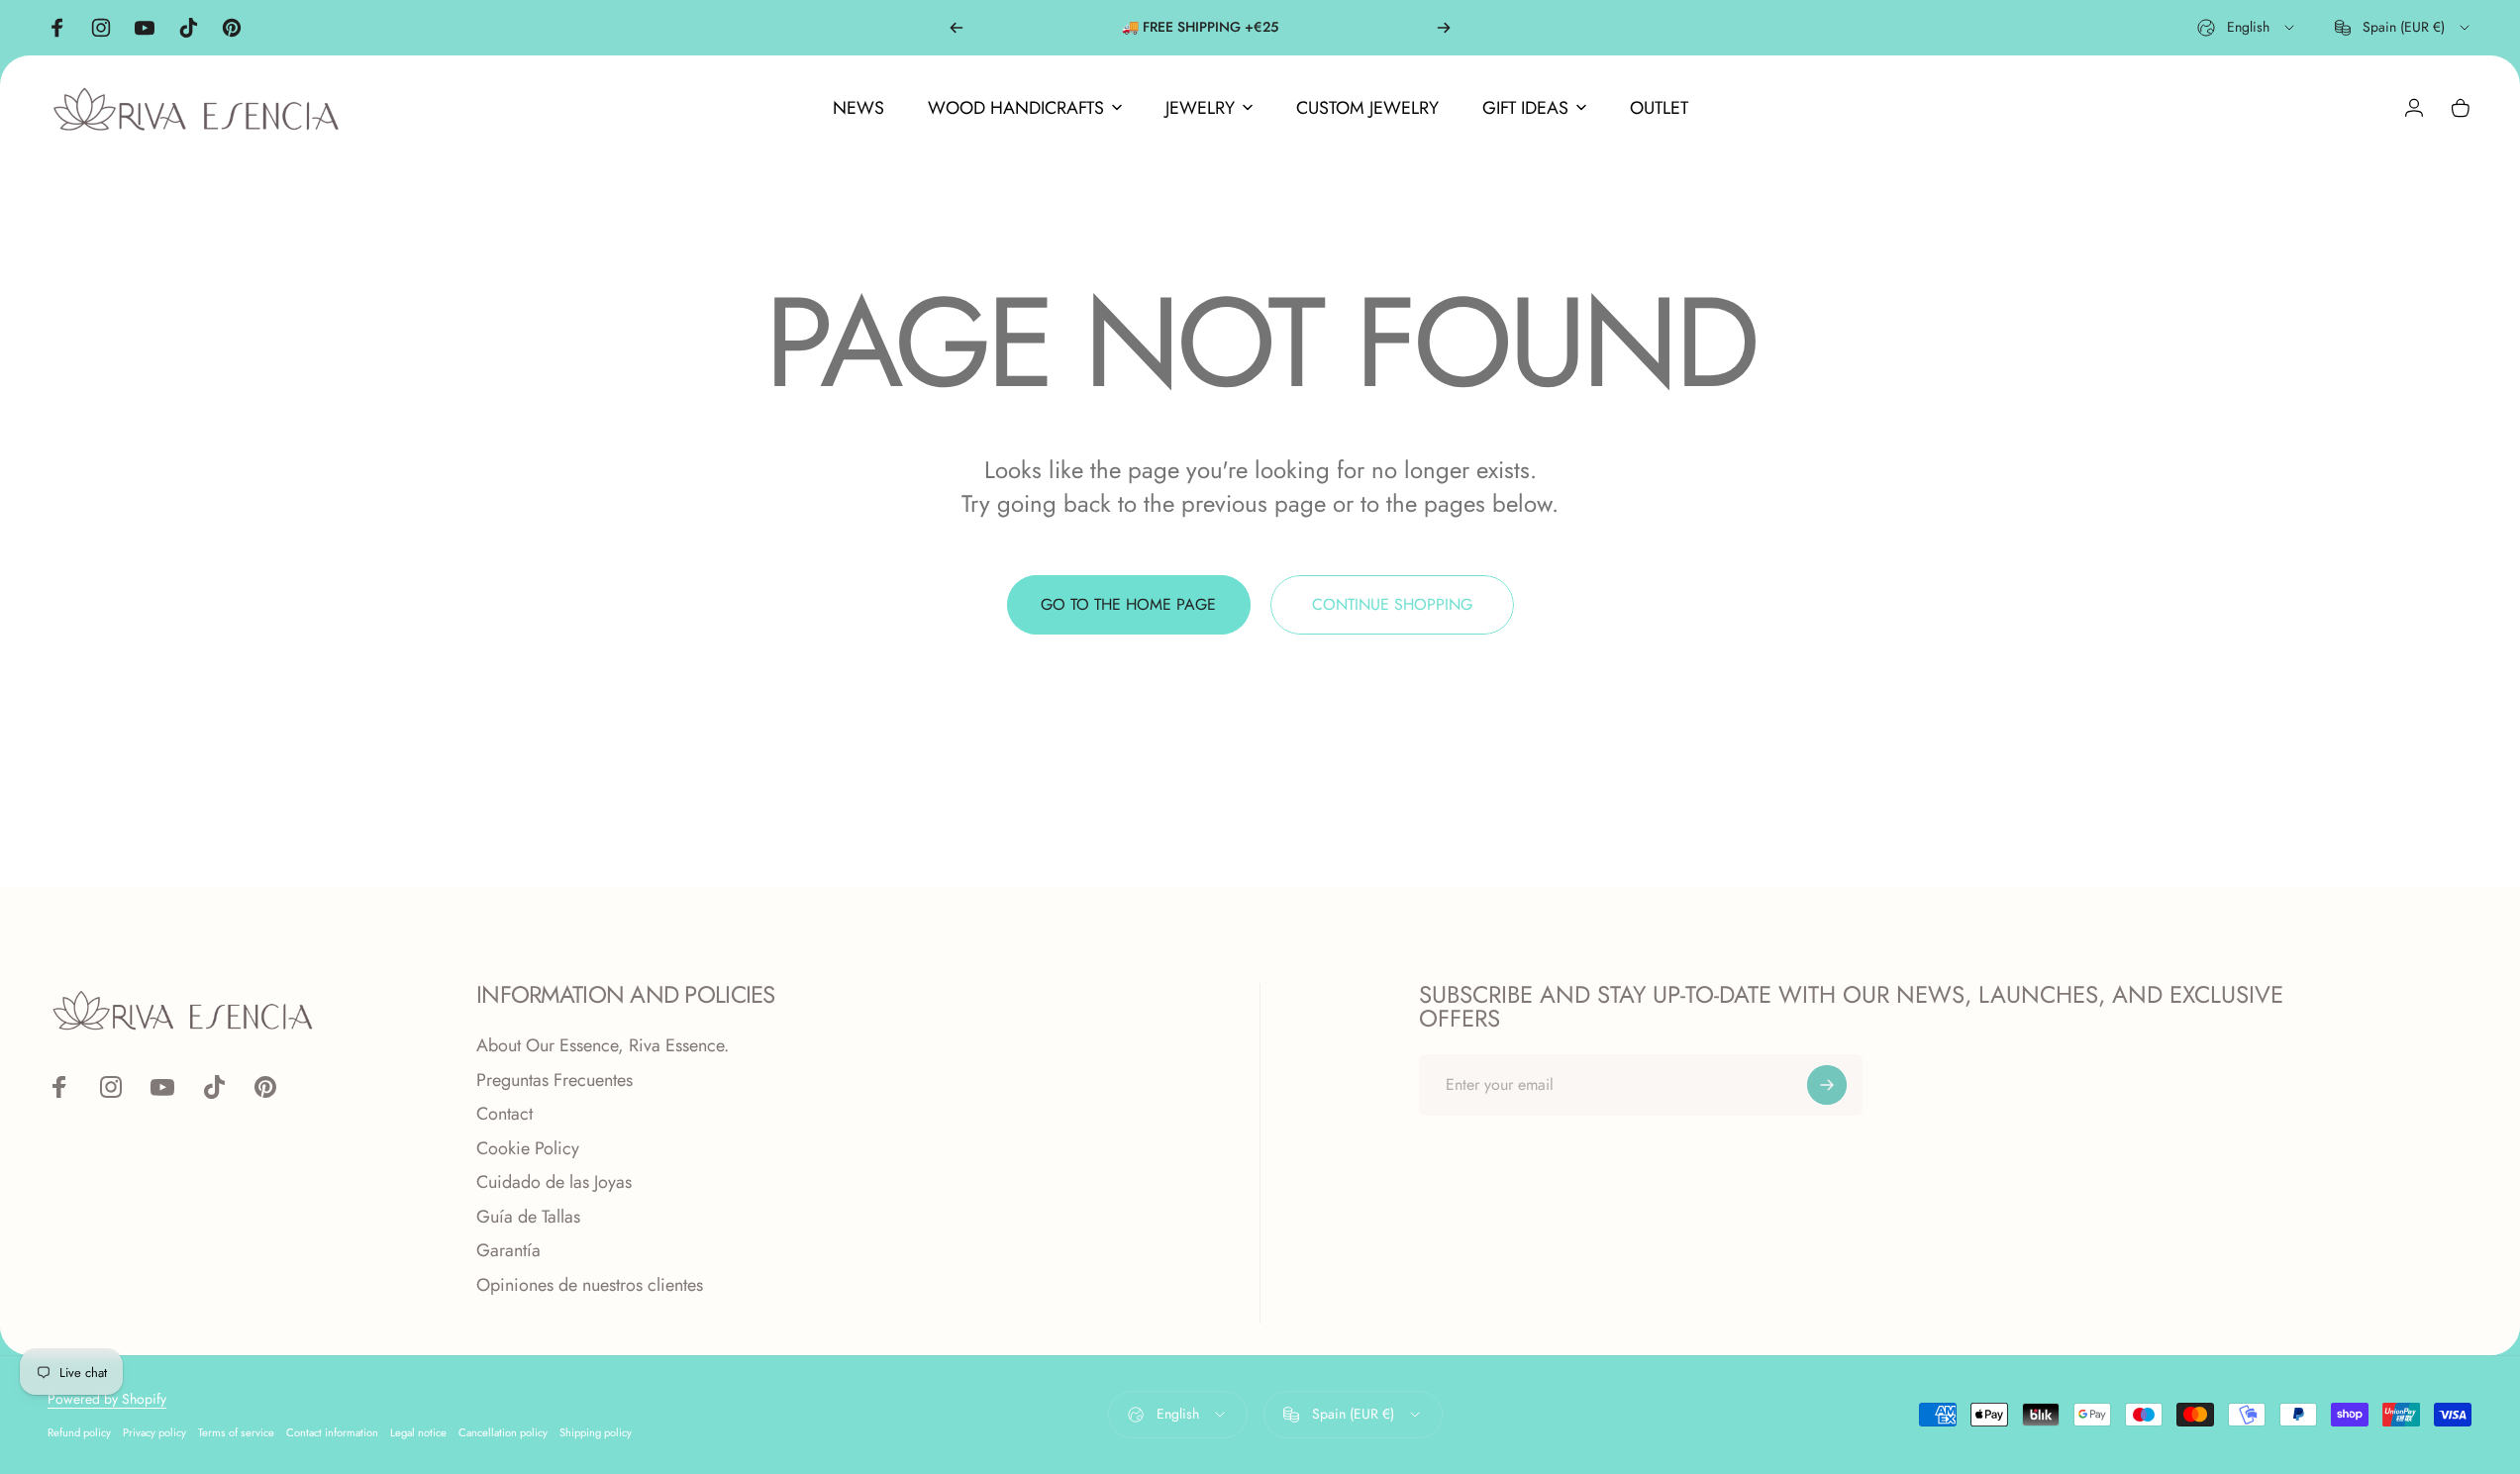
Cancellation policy (503, 1432)
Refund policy (79, 1432)
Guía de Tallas (528, 1217)
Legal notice (418, 1432)
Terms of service (236, 1432)
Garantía (508, 1251)
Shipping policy (596, 1432)
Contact (504, 1114)
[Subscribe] (1827, 1085)
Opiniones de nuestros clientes (590, 1285)
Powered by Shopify (107, 1399)
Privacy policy (154, 1432)
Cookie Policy (528, 1149)
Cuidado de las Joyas (554, 1182)
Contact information (332, 1432)
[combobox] (2247, 28)
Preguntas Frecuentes (554, 1081)
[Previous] (957, 28)
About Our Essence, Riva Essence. (603, 1046)
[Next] (1444, 28)
